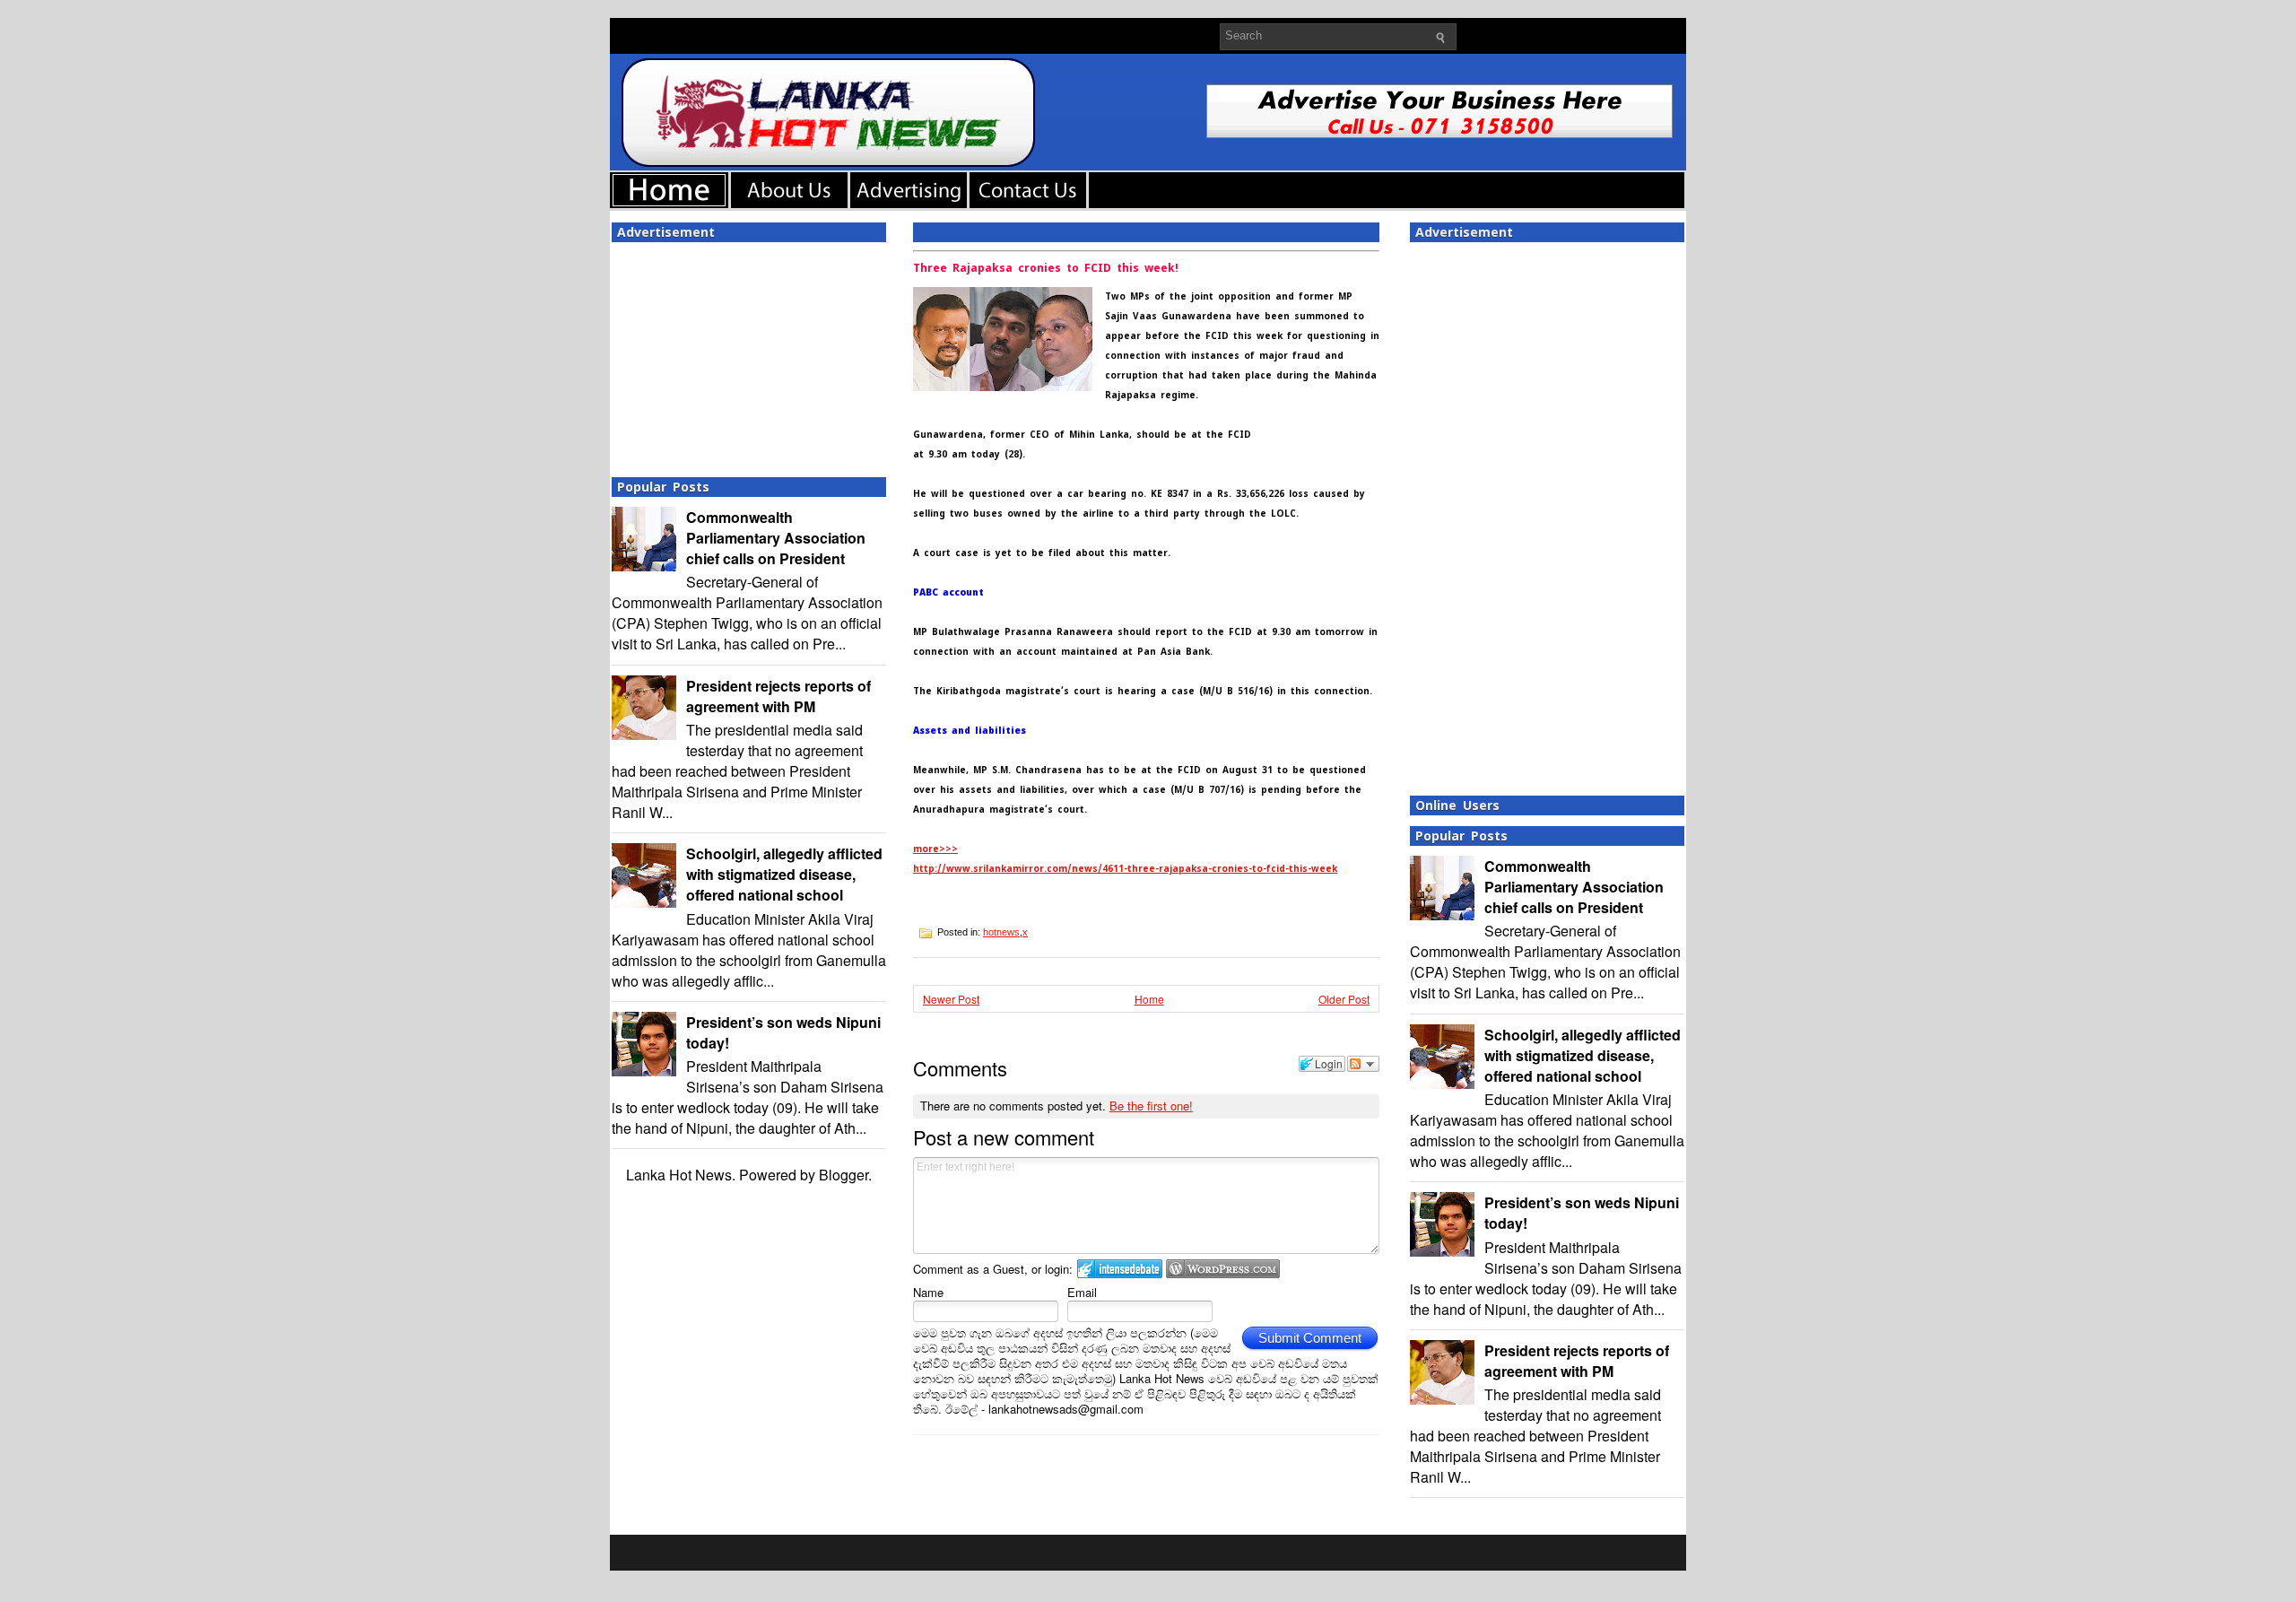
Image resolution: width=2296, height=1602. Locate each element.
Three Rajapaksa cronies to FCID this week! (1046, 268)
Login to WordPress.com (1223, 1269)
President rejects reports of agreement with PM (778, 696)
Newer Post (951, 999)
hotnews (1001, 932)
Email (1082, 1292)
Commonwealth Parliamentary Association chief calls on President (776, 538)
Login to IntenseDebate (1120, 1269)
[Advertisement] (749, 354)
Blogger (844, 1175)
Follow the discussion (1363, 1064)
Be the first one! (1151, 1106)
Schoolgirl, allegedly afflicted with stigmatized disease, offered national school (784, 874)
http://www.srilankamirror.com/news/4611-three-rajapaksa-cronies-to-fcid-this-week (1125, 869)
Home (1149, 999)
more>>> (935, 849)
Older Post (1344, 999)
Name (928, 1292)
